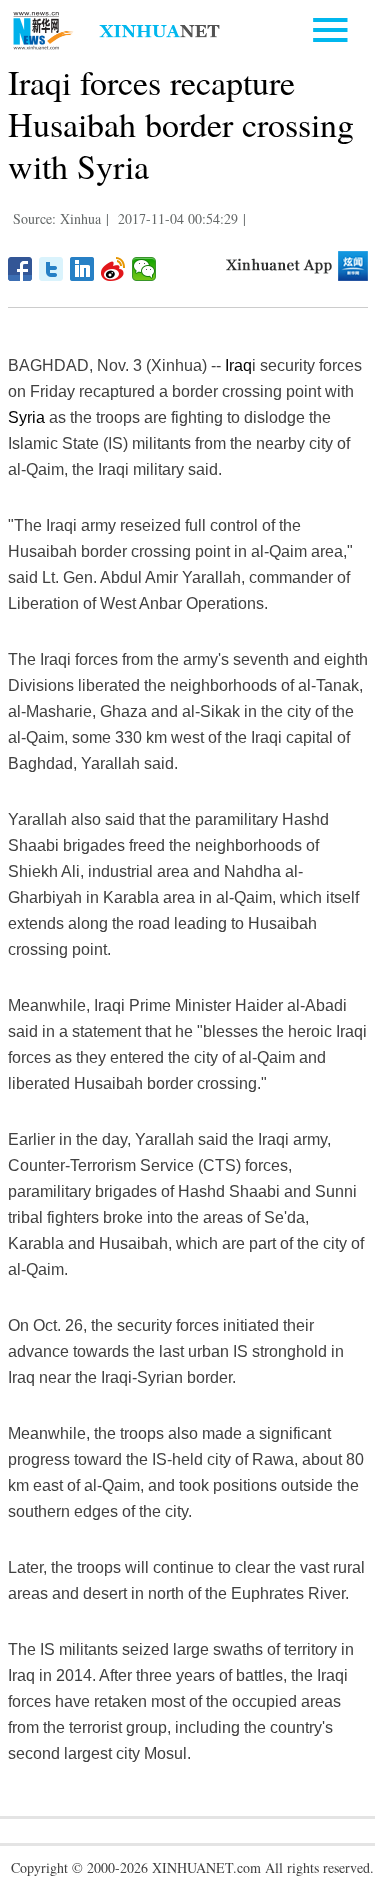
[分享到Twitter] (51, 269)
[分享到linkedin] (82, 269)
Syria (26, 417)
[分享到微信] (144, 269)
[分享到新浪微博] (113, 269)
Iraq (238, 365)
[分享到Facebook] (20, 269)
